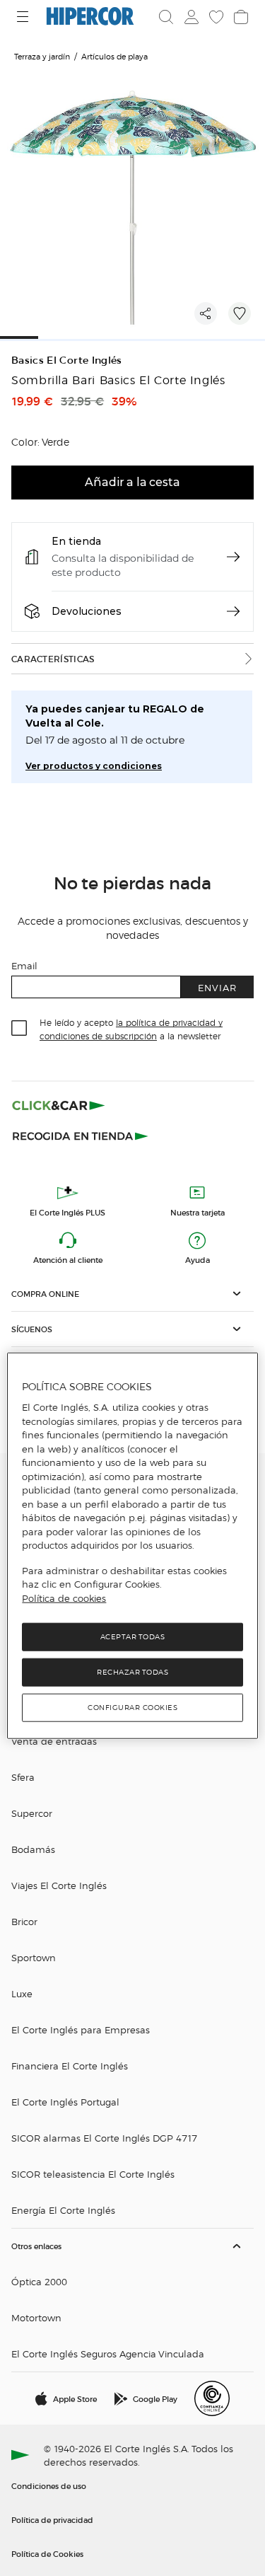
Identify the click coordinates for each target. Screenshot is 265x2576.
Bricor (24, 1921)
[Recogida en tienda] (81, 1135)
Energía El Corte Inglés (63, 2210)
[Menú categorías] (24, 17)
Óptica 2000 (39, 2281)
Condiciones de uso (49, 2485)
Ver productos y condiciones (94, 766)
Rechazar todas (132, 1672)
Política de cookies (64, 1598)
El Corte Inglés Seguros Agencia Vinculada (108, 2353)
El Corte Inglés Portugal (65, 2102)
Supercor (32, 1813)
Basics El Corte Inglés (67, 360)
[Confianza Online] (212, 2398)
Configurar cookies (132, 1708)
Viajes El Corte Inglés (59, 1885)
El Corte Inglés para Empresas (81, 2029)
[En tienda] (233, 557)
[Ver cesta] (240, 17)
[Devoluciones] (233, 611)
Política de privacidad (52, 2519)
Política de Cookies (47, 2553)
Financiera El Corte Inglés (70, 2066)
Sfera (23, 1777)
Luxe (22, 1993)
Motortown (36, 2317)
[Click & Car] (59, 1105)
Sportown (34, 1957)
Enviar (217, 987)
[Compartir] (206, 313)
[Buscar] (166, 17)
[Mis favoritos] (215, 17)
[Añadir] (240, 313)
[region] (132, 1546)
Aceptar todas (133, 1637)
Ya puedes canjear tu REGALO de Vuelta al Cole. (115, 716)
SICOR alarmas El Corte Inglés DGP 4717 (104, 2138)
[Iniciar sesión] (190, 17)
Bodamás (33, 1849)
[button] (132, 1294)
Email (24, 965)
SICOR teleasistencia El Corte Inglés (93, 2174)
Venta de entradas (54, 1741)
